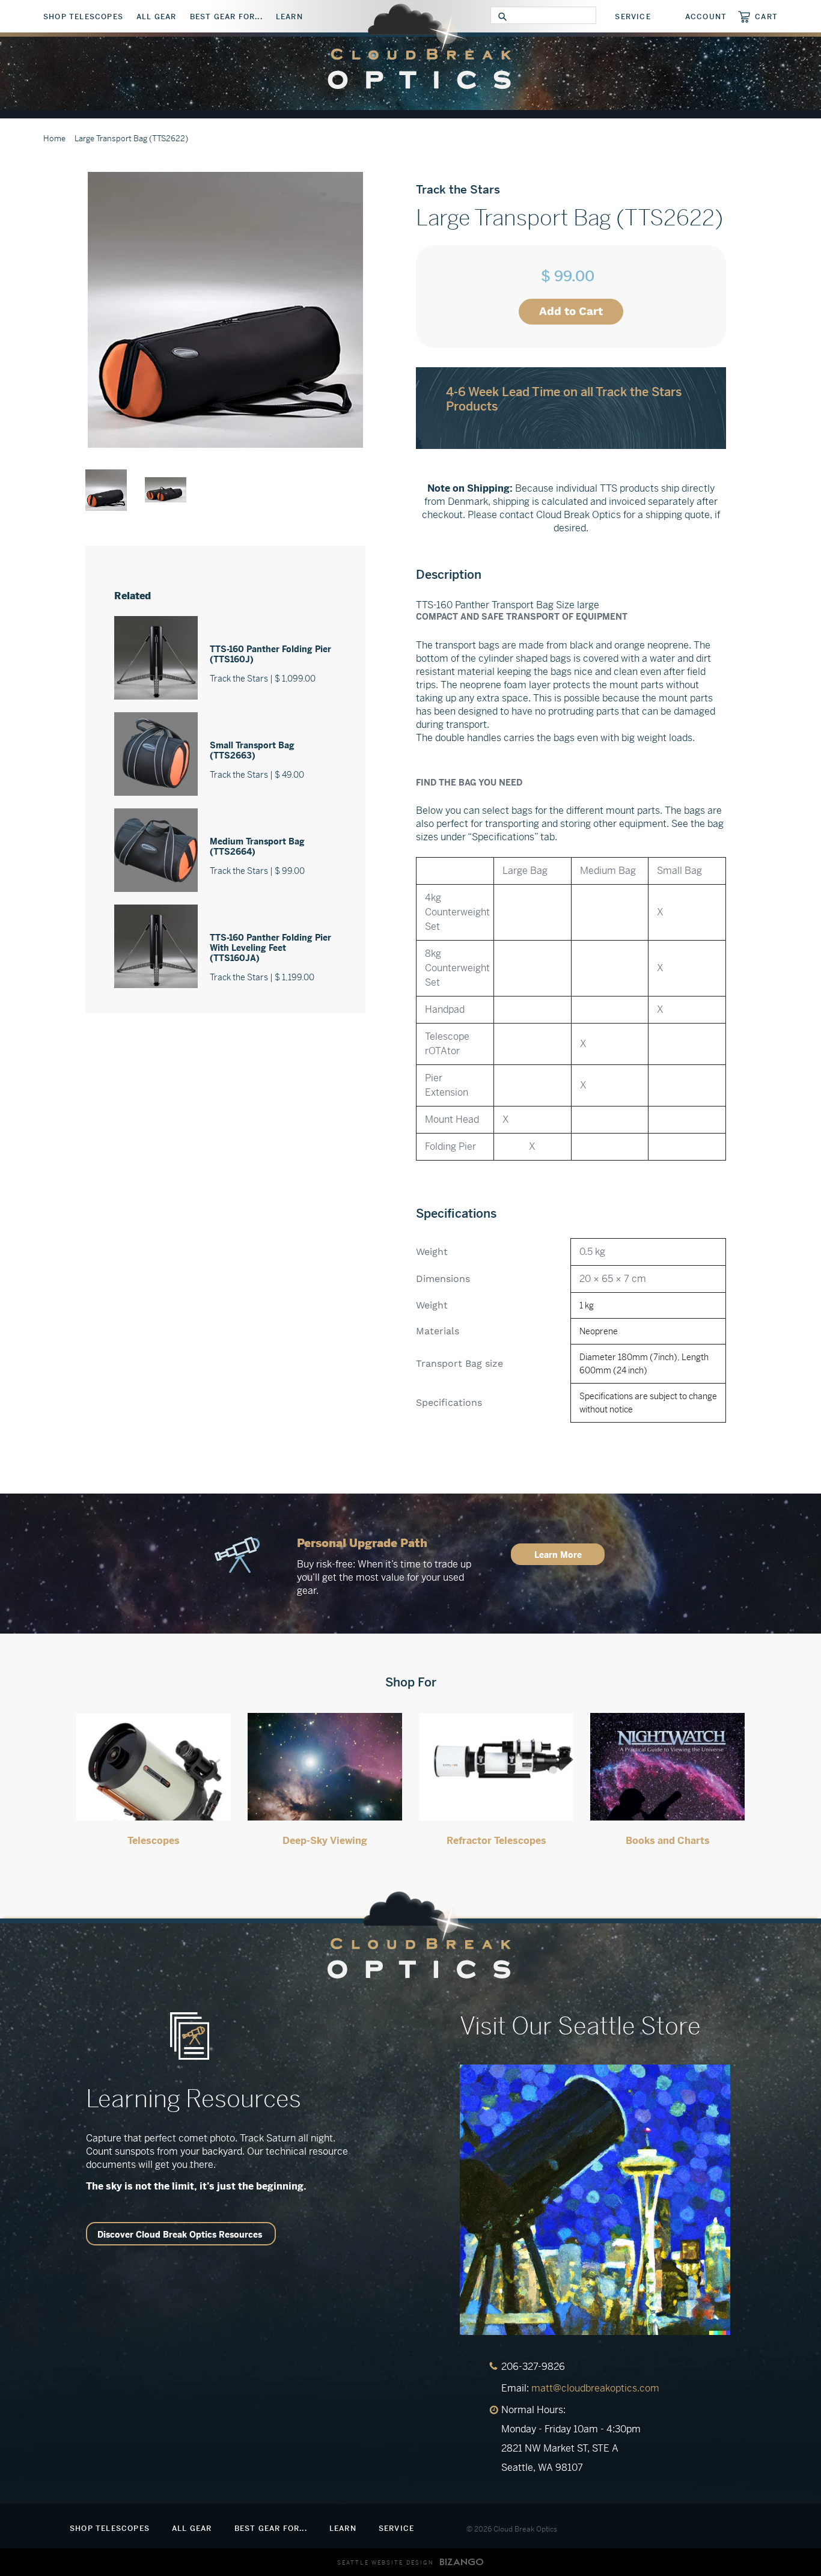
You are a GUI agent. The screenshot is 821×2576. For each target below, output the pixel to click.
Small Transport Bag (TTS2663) (252, 750)
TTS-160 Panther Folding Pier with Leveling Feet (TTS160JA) (270, 948)
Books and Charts (668, 1841)
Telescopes (154, 1841)
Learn (289, 17)
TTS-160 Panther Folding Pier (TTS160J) (270, 654)
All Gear (157, 17)
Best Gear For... (226, 17)
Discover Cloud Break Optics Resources (180, 2235)
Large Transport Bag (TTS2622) (131, 139)
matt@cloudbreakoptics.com (595, 2388)
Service (633, 17)
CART (766, 17)
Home (54, 139)
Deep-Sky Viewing (325, 1841)
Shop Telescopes (83, 17)
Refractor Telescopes (496, 1841)
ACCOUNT (706, 17)
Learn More (558, 1555)
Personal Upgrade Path (362, 1543)
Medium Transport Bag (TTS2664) (257, 847)
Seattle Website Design (386, 2563)
